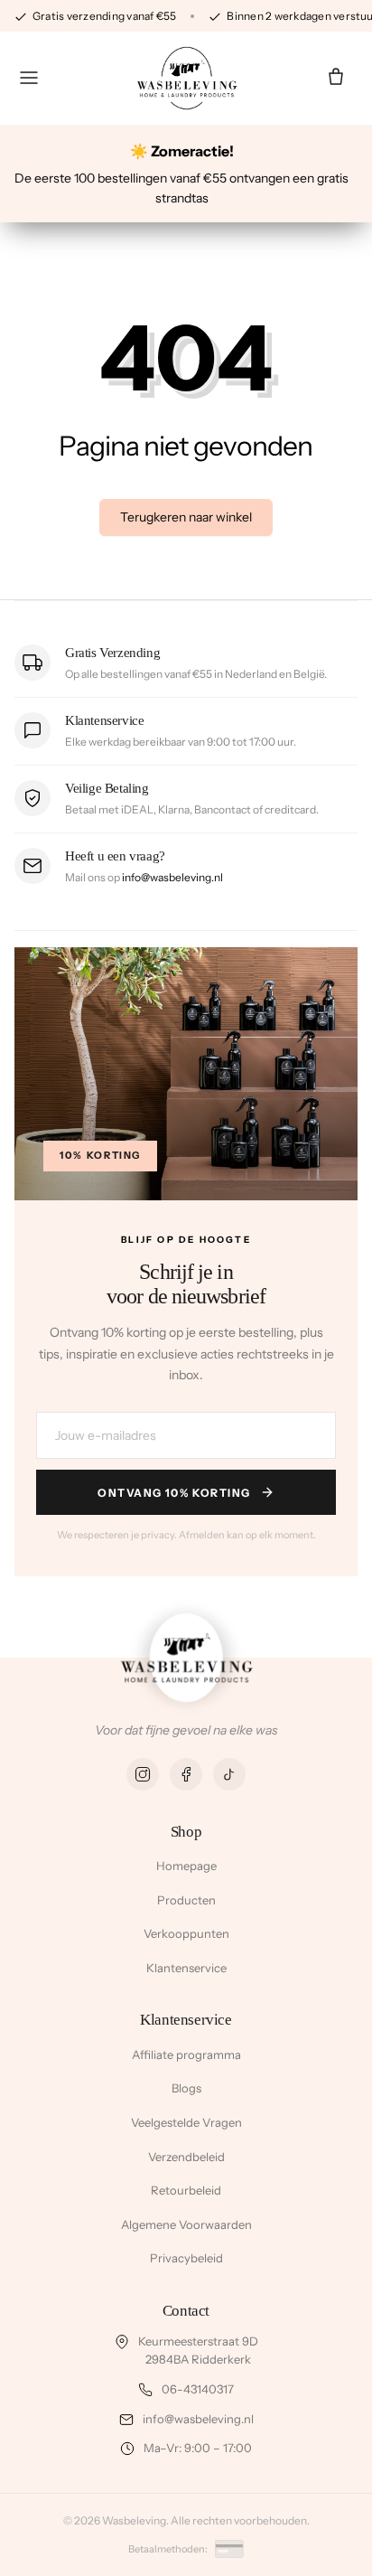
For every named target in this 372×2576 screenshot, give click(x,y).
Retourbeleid (186, 2190)
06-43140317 (198, 2389)
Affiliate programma (186, 2054)
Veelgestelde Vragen (186, 2122)
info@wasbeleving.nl (172, 877)
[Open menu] (29, 78)
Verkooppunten (186, 1933)
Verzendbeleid (186, 2157)
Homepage (186, 1866)
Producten (186, 1900)
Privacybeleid (186, 2258)
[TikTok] (229, 1774)
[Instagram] (143, 1774)
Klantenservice (186, 1968)
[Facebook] (186, 1774)
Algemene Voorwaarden (186, 2224)
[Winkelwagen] (336, 78)
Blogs (186, 2088)
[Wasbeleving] (186, 78)
